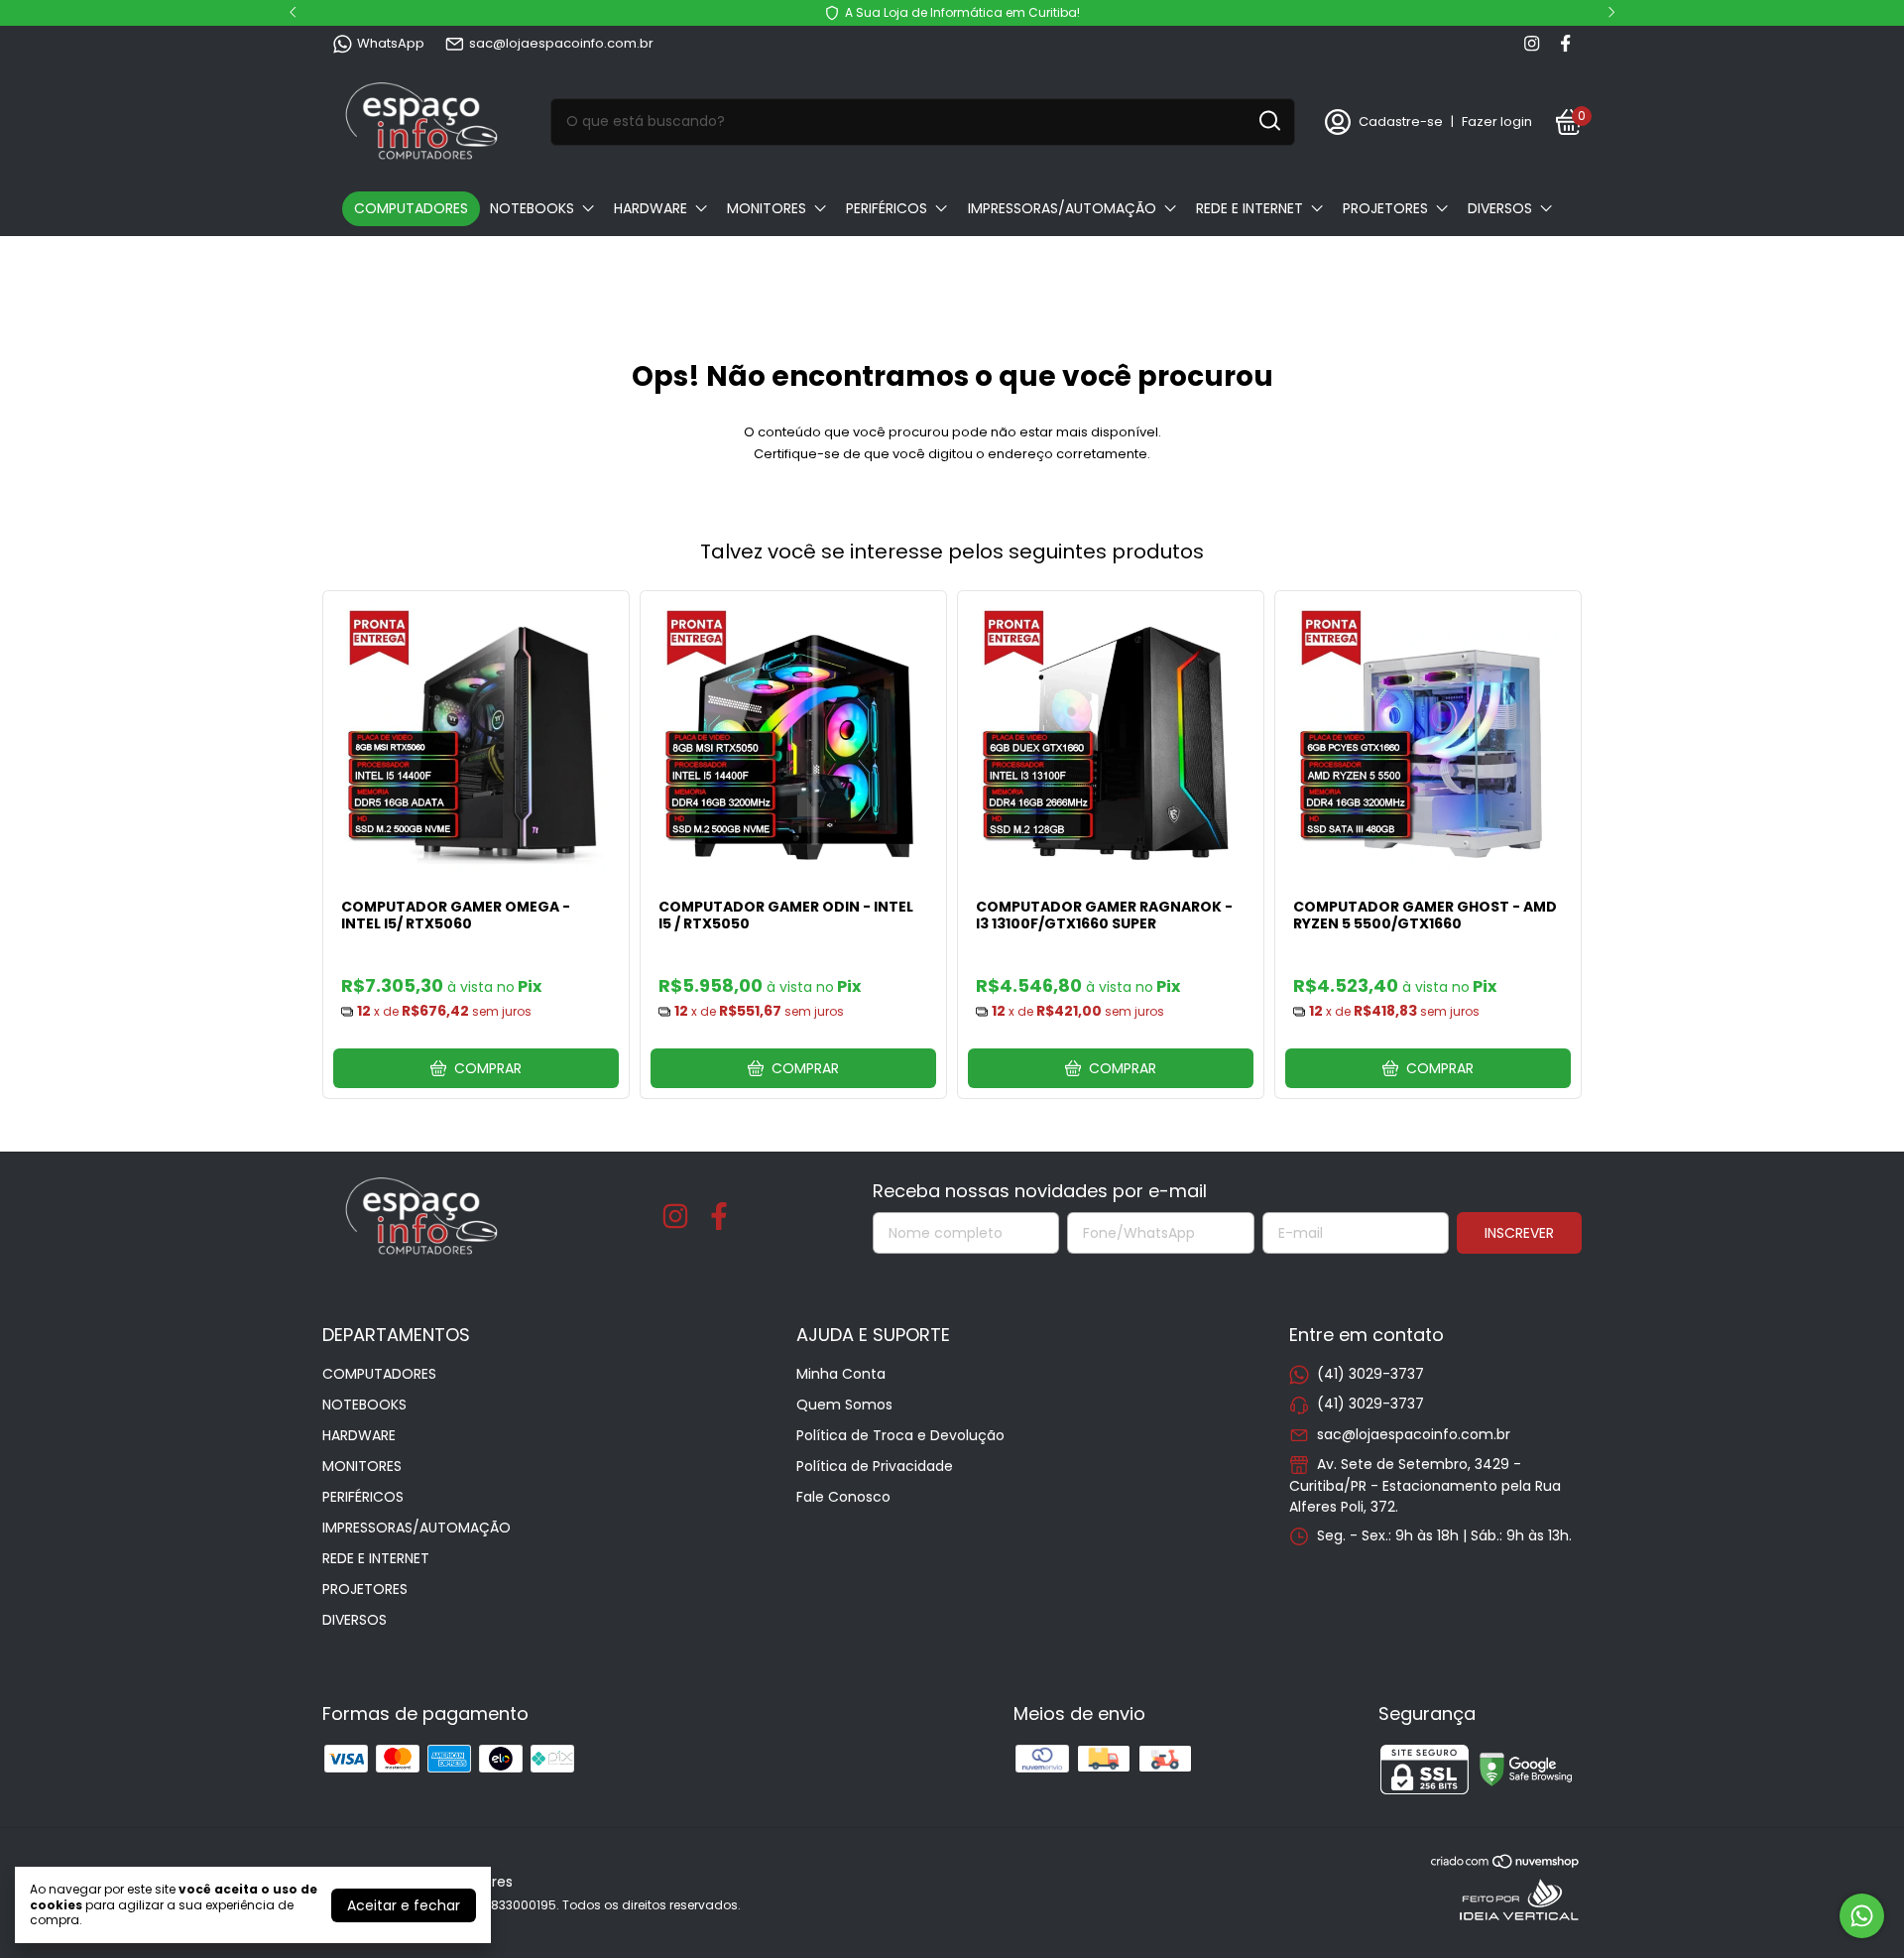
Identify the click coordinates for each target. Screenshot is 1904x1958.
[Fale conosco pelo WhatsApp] (1862, 1916)
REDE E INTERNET (1249, 208)
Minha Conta (841, 1374)
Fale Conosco (843, 1497)
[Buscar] (1268, 121)
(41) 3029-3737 (1370, 1374)
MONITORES (767, 208)
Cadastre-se (1401, 122)
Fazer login (1497, 122)
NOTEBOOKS (532, 208)
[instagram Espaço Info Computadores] (1532, 44)
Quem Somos (844, 1405)
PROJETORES (1385, 208)
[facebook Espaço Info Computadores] (1565, 44)
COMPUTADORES (411, 208)
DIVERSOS (1500, 208)
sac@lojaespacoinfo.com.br (561, 43)
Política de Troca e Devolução (900, 1435)
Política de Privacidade (875, 1466)
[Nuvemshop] (1506, 1865)
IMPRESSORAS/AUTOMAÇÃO (1062, 208)
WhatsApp (391, 43)
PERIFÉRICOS (887, 208)
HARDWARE (651, 208)
